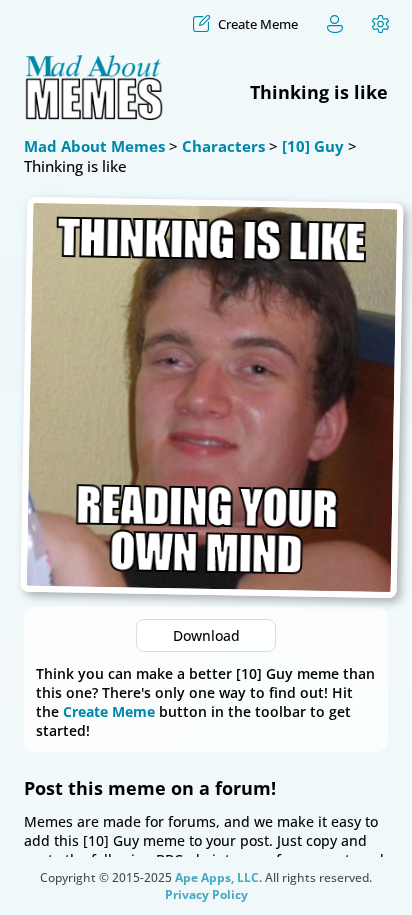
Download (206, 635)
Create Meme (109, 711)
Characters (223, 146)
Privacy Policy (206, 894)
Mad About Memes (94, 146)
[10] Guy (313, 146)
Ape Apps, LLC (217, 877)
